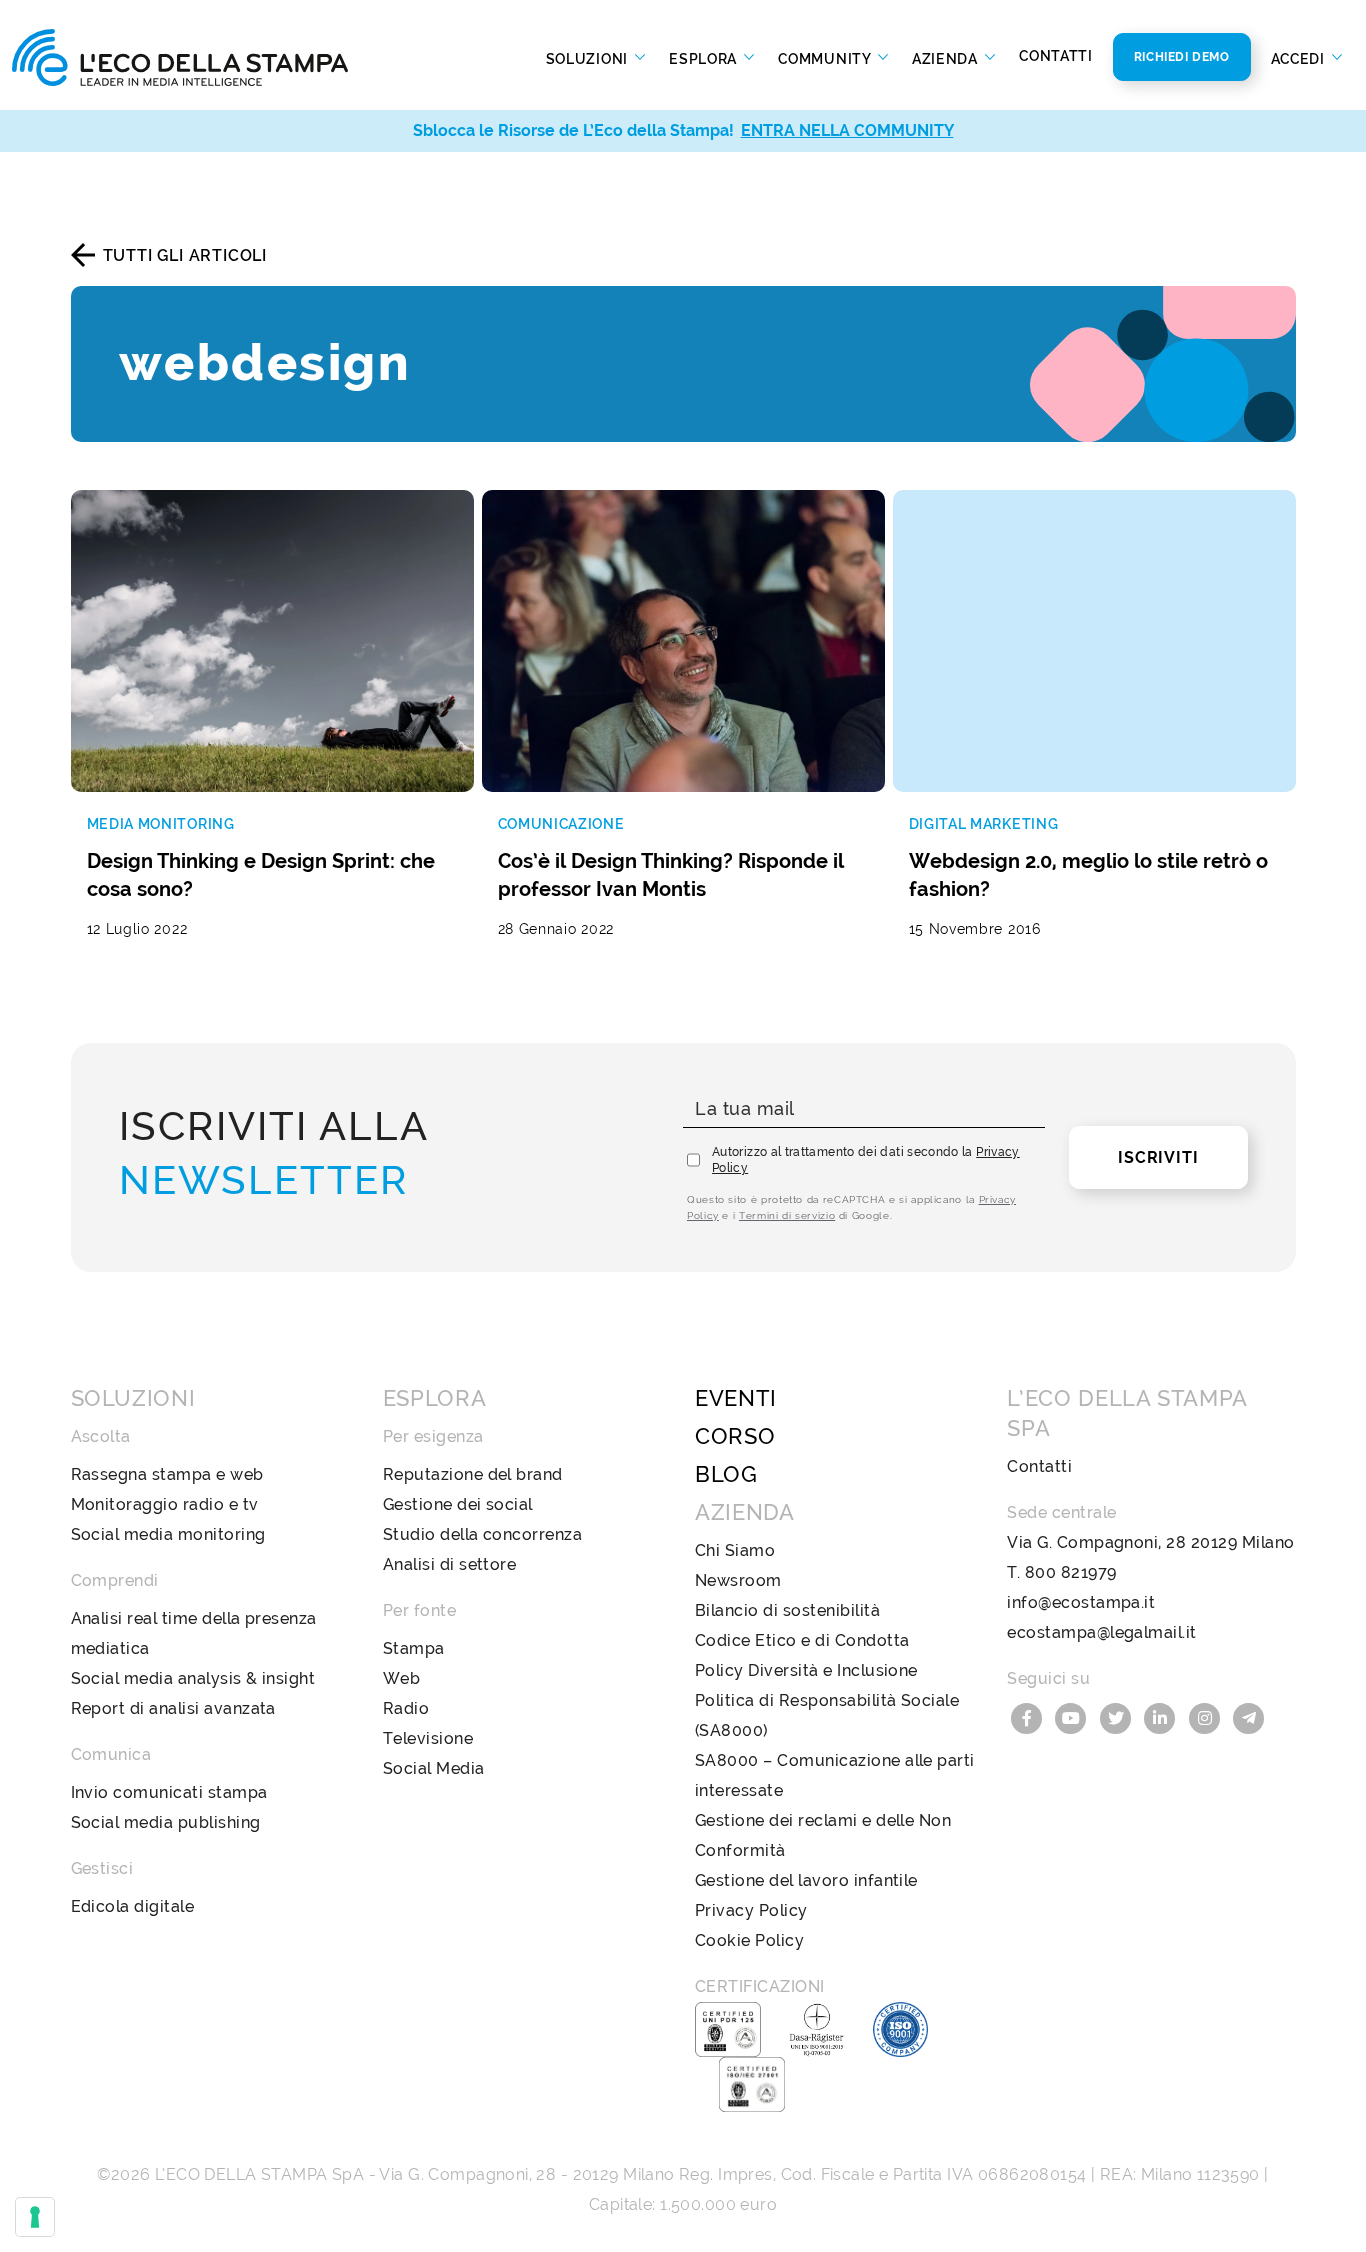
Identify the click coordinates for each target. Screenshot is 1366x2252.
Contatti (1056, 56)
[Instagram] (1207, 1716)
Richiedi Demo (1182, 57)
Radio (406, 1708)
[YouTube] (1074, 1716)
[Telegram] (1250, 1716)
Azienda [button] (947, 58)
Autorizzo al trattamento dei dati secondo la (866, 1160)
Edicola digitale (133, 1906)
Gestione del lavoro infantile (806, 1880)
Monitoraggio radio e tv (165, 1504)
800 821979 (1071, 1572)
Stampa (414, 1648)
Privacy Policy (751, 1910)
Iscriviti (1158, 1157)
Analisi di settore (450, 1564)
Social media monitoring (168, 1534)
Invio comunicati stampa (169, 1792)
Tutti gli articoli (185, 255)
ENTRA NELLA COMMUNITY (847, 130)
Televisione (428, 1738)
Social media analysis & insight (193, 1678)
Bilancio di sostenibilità (787, 1610)
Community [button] (826, 58)
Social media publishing (166, 1822)
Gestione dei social (458, 1504)
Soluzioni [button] (589, 58)
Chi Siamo (735, 1550)
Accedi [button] (1300, 58)
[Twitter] (1118, 1716)
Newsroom (738, 1580)
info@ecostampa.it (1081, 1602)
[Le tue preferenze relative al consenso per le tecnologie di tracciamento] (35, 2217)
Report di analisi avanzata (173, 1708)
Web (401, 1678)
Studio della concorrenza (483, 1534)
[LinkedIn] (1163, 1716)
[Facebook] (1029, 1716)
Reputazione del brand (473, 1474)
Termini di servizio (787, 1215)
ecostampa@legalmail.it (1102, 1632)
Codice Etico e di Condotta (802, 1640)
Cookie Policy (749, 1940)
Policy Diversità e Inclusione (806, 1670)
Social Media (434, 1768)
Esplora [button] (705, 58)
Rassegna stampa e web (167, 1474)
